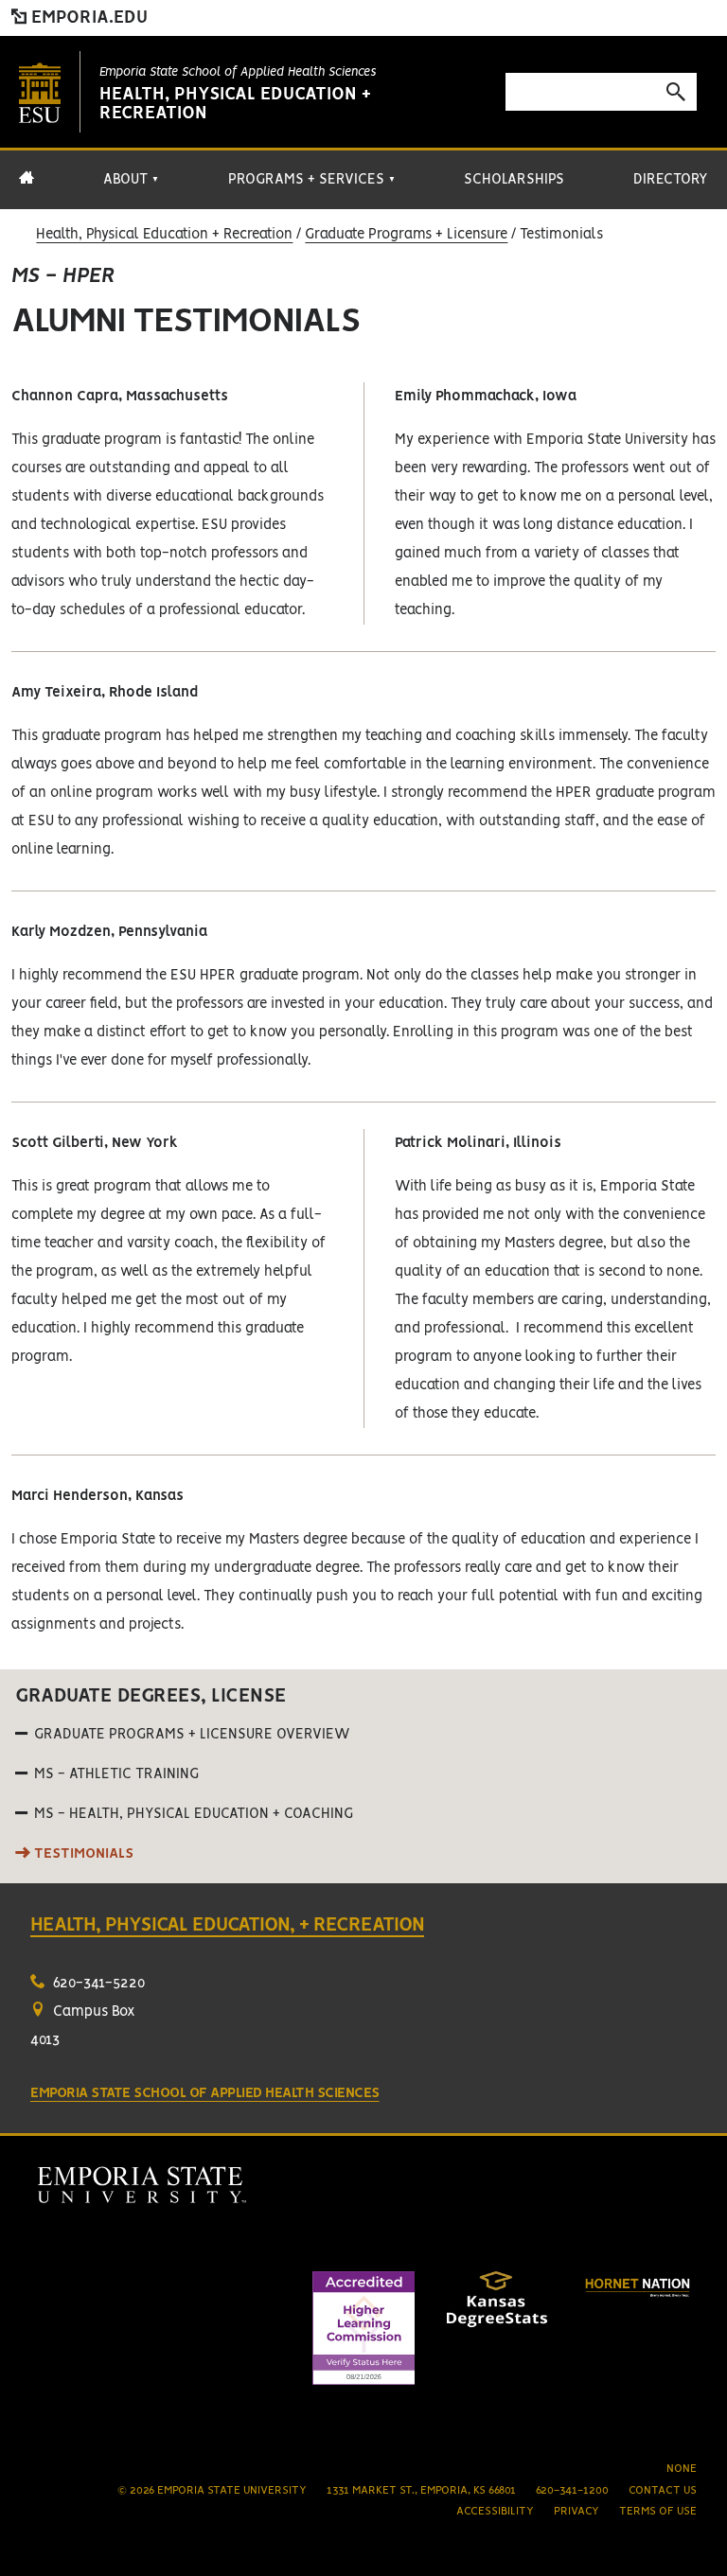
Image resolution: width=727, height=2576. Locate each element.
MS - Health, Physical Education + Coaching (194, 1814)
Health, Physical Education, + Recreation (227, 1925)
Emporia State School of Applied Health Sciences (238, 72)
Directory (671, 180)
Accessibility (495, 2511)
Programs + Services (312, 180)
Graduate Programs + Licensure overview (192, 1735)
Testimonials (84, 1854)
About (131, 180)
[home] (27, 187)
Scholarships (514, 180)
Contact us (663, 2490)
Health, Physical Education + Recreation (164, 235)
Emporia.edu (87, 18)
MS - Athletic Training (116, 1774)
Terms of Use (658, 2511)
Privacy (576, 2511)
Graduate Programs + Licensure (406, 235)
